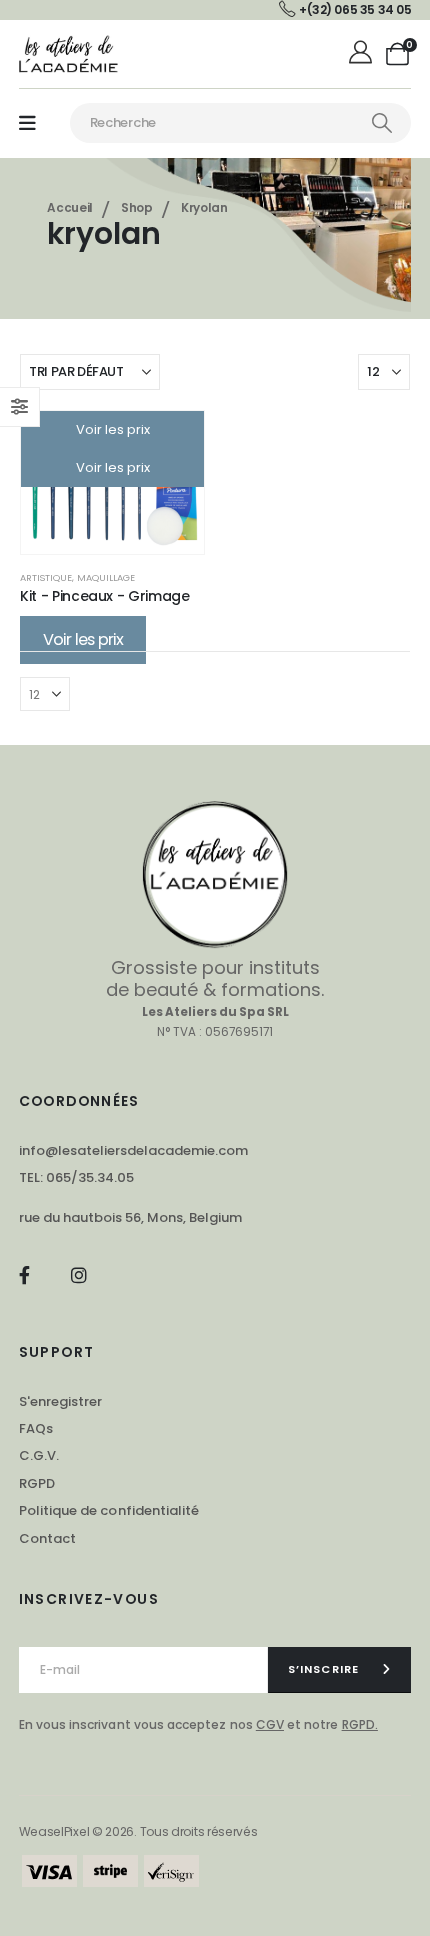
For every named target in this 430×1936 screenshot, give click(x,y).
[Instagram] (78, 1275)
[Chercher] (382, 123)
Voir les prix (113, 429)
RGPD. (360, 1724)
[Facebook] (24, 1275)
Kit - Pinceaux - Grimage (105, 596)
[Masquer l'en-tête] (69, 53)
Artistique (46, 577)
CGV (270, 1724)
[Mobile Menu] (27, 123)
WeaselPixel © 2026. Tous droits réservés (138, 1831)
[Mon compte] (362, 54)
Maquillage (106, 577)
